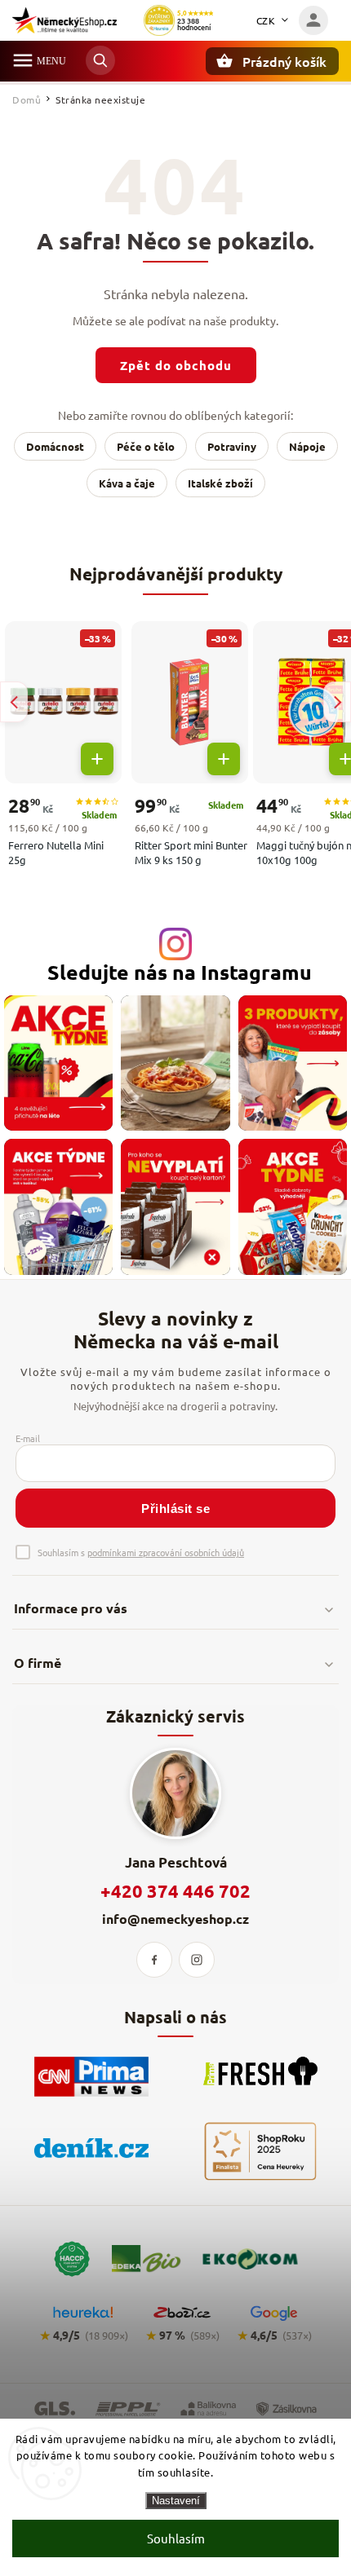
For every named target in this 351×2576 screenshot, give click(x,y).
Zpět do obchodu (176, 365)
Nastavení (176, 2501)
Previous (14, 702)
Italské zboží (220, 483)
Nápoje (307, 446)
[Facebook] (154, 1960)
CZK (266, 20)
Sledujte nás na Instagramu (180, 972)
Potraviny (232, 446)
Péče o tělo (146, 446)
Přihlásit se (175, 1509)
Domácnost (55, 446)
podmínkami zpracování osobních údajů (166, 1552)
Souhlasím (176, 2538)
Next (337, 702)
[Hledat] (100, 60)
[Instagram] (197, 1960)
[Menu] (23, 60)
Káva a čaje (127, 483)
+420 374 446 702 (175, 1891)
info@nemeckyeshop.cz (175, 1919)
